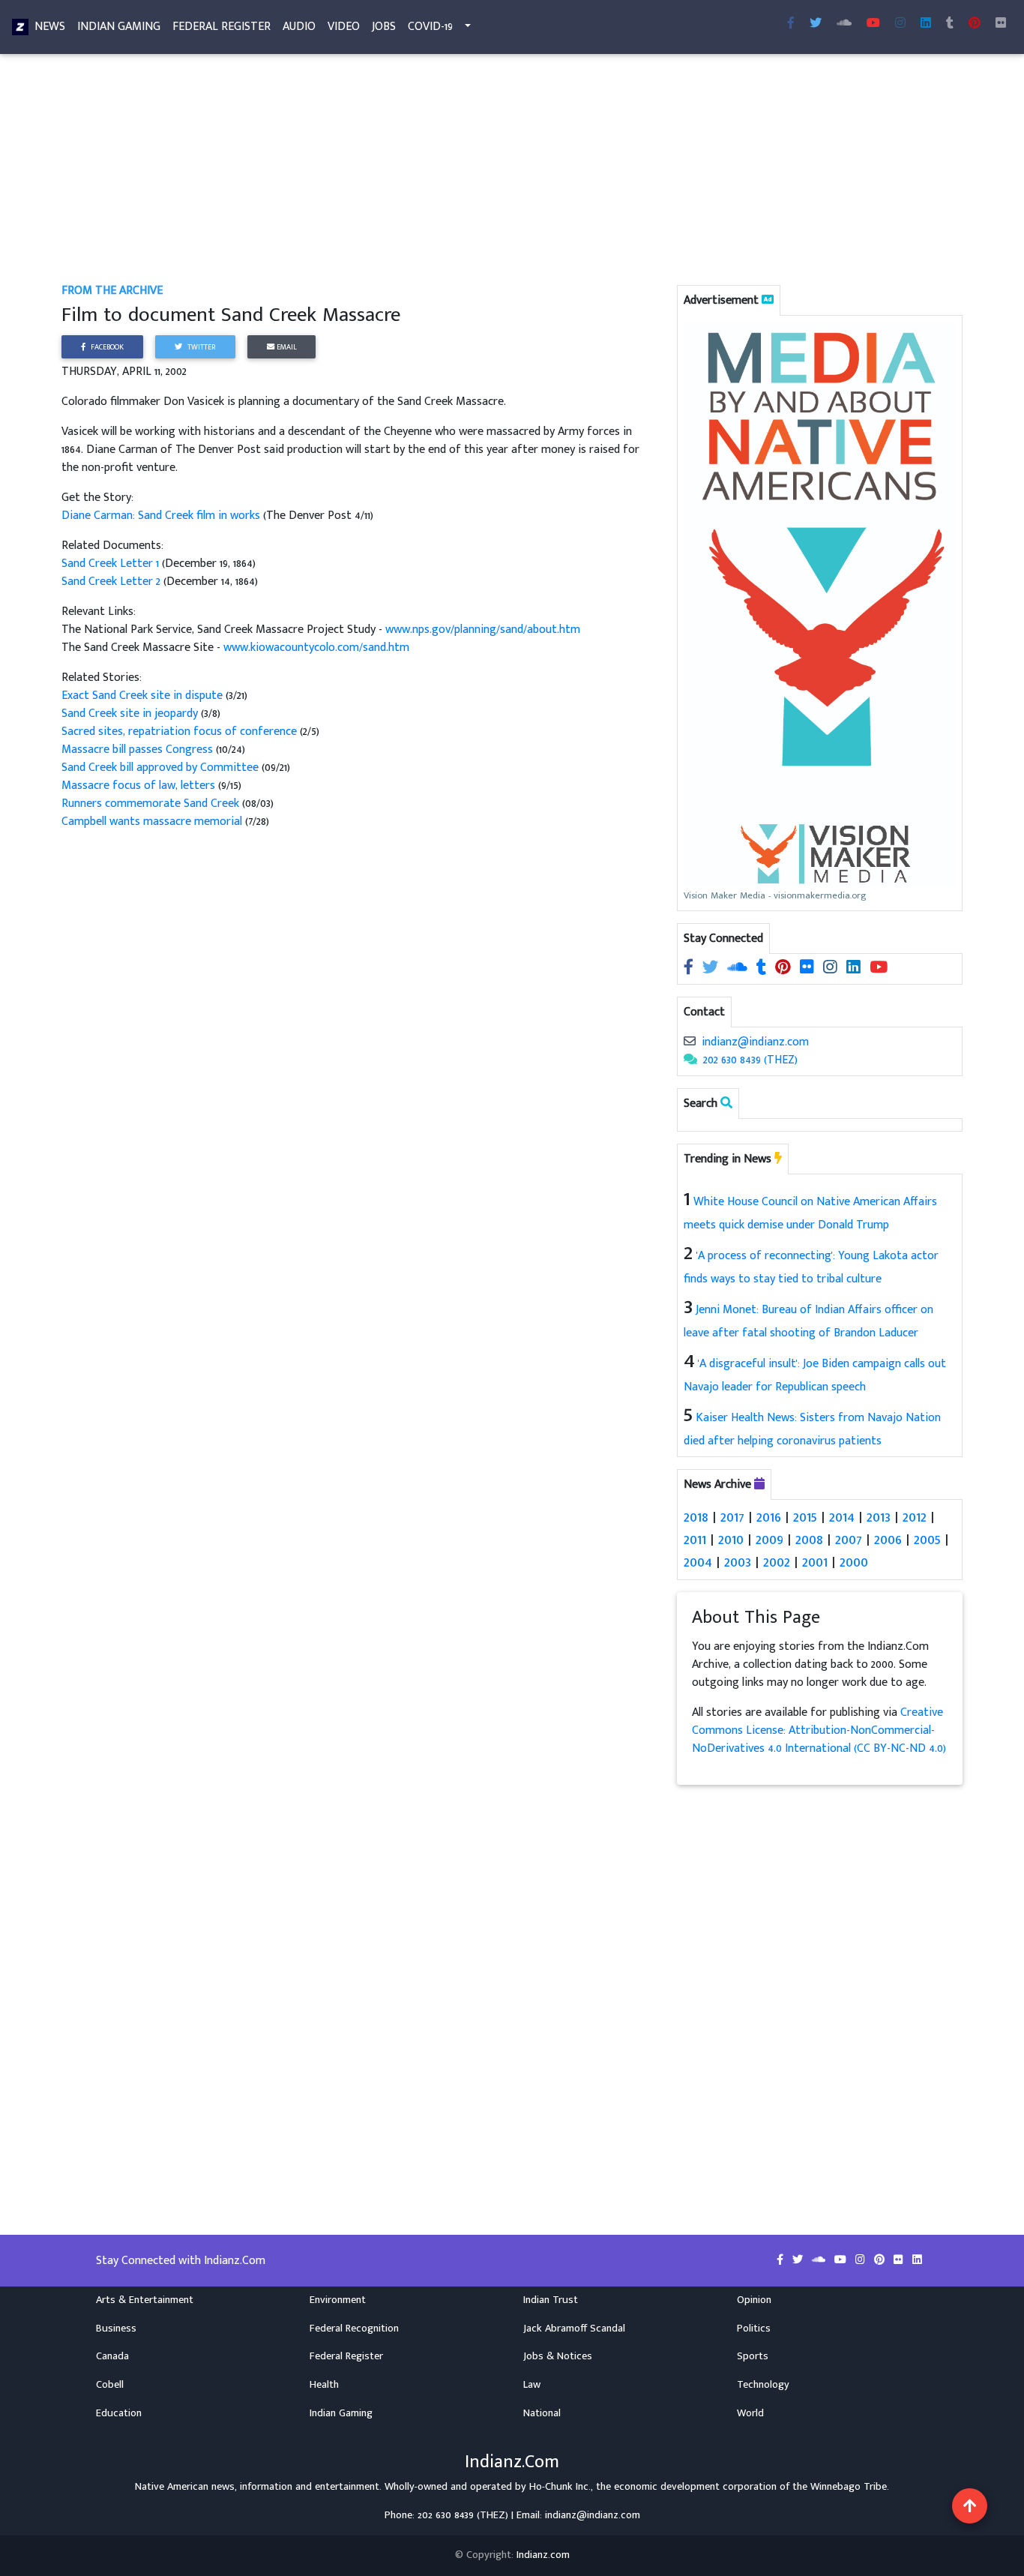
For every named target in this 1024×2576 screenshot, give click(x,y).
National (542, 2413)
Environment (338, 2300)
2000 (854, 1562)
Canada (112, 2356)
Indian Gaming (119, 27)
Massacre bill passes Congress (137, 750)
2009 (769, 1540)
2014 (842, 1517)
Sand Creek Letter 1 (110, 564)
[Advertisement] (511, 171)
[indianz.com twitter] (816, 24)
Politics (754, 2329)
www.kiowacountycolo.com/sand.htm (316, 648)
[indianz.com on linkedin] (855, 969)
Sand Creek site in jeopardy (130, 714)
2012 (915, 1517)
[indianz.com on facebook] (690, 969)
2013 (879, 1517)
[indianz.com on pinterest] (784, 969)
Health (324, 2385)
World (750, 2413)
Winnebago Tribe (849, 2487)
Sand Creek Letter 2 (111, 582)
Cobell (110, 2385)
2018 (696, 1517)
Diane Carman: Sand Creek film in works (162, 516)
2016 (769, 1517)
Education (119, 2413)
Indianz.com (543, 2555)
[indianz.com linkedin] (926, 24)
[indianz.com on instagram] (832, 969)
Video (344, 27)
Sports (753, 2356)
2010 (731, 1540)
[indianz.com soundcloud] (844, 24)
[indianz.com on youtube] (873, 24)
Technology (763, 2385)
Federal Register (222, 27)
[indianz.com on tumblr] (950, 24)
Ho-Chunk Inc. (560, 2487)
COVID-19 (430, 27)
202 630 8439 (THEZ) (750, 1060)
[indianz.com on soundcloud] (739, 969)
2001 (815, 1562)
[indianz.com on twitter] (712, 969)
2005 (927, 1540)
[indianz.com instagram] (900, 24)
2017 (732, 1517)
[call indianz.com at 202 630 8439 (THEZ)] (690, 1060)
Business (116, 2329)
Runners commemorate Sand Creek (150, 804)
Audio (299, 27)
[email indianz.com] (690, 1042)
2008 (809, 1540)
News (50, 27)
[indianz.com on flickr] (1001, 24)
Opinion (754, 2300)
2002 (777, 1562)
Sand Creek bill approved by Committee (160, 768)
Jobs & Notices (558, 2356)
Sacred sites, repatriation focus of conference (179, 732)
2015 (805, 1517)
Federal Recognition (354, 2329)
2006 (888, 1540)
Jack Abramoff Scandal (574, 2329)
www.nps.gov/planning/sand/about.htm (483, 630)
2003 (738, 1562)
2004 (698, 1562)
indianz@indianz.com (755, 1042)
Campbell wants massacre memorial (152, 822)
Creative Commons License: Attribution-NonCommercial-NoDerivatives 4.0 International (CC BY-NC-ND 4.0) (819, 1730)
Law (532, 2385)
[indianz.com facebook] (791, 24)
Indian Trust (551, 2300)
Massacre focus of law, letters (138, 786)
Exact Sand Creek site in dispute (142, 696)
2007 (849, 1540)
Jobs (384, 27)
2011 (695, 1540)
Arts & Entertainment (145, 2300)
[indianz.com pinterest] (975, 24)
